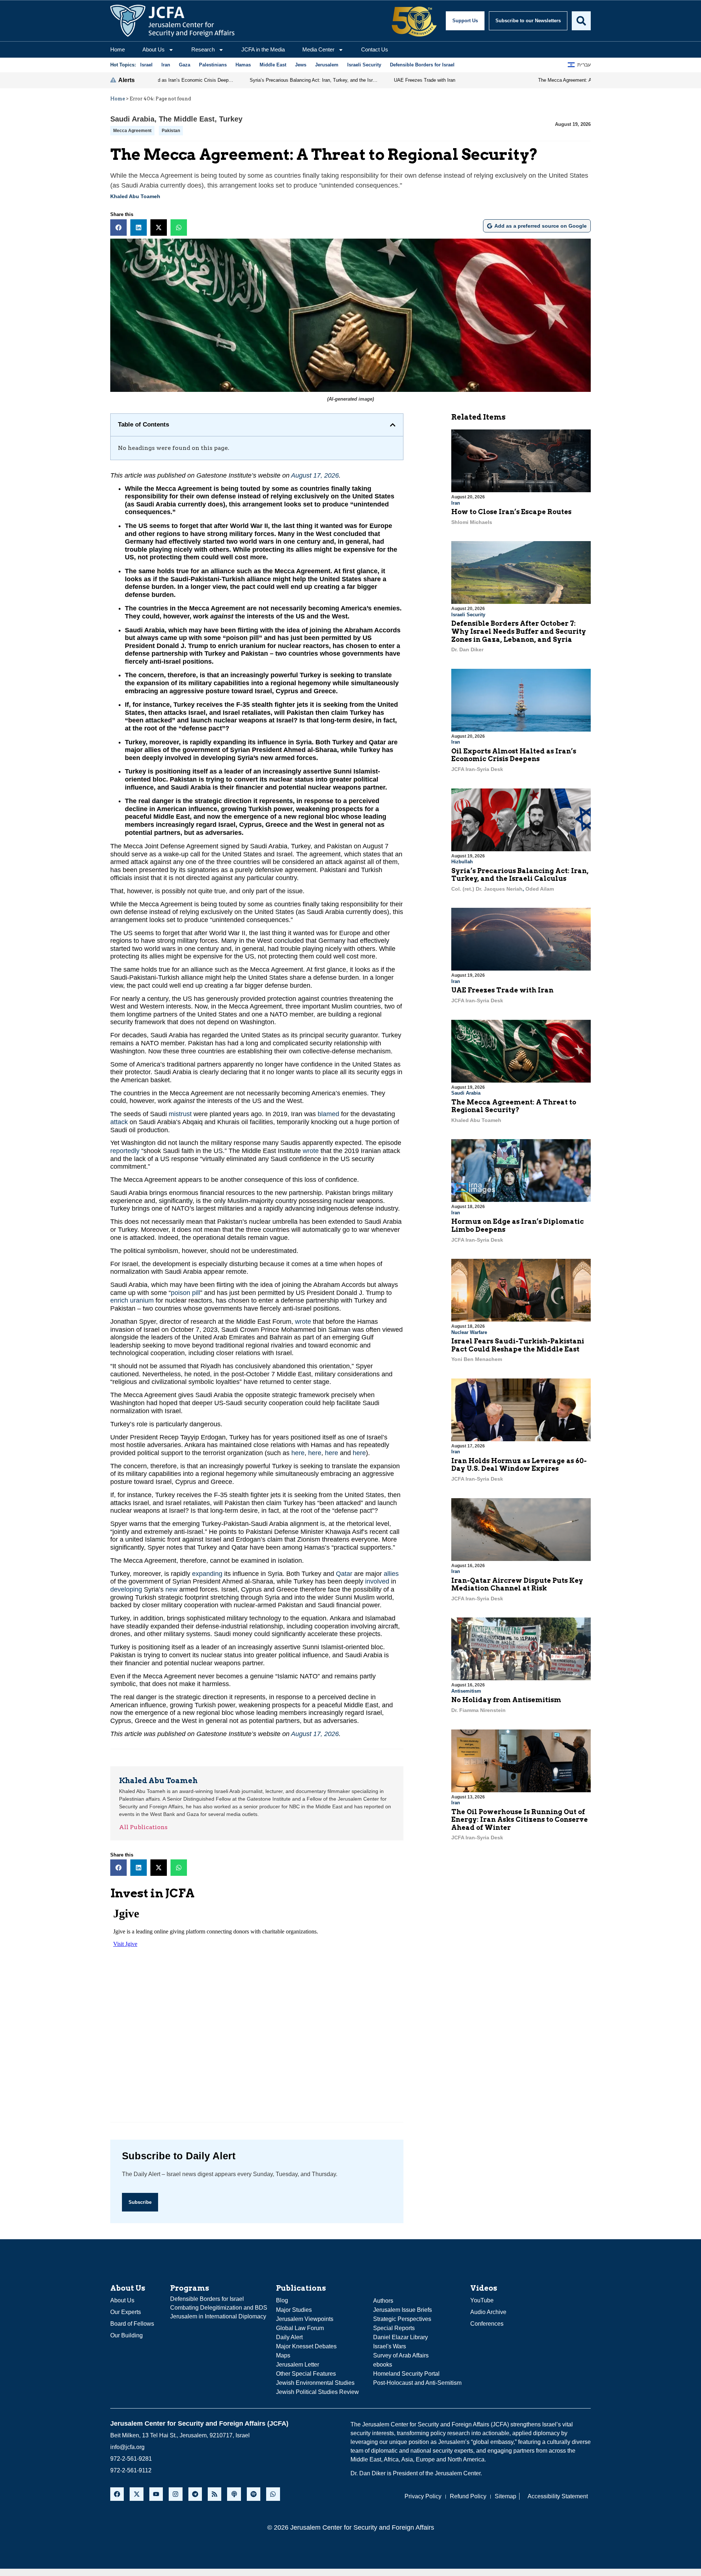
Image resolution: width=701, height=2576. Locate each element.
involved (377, 1581)
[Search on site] (581, 21)
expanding (207, 1574)
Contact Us (375, 49)
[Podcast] (234, 2494)
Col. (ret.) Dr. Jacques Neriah (487, 889)
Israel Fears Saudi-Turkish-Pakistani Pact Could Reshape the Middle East (518, 1345)
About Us (154, 49)
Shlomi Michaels (472, 522)
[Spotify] (254, 2494)
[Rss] (214, 2494)
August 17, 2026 (315, 475)
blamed (328, 1114)
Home (118, 49)
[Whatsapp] (273, 2494)
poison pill (185, 1293)
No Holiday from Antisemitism (506, 1700)
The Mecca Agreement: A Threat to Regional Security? (514, 1106)
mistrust (180, 1114)
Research (203, 49)
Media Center (318, 49)
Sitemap (505, 2496)
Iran (456, 503)
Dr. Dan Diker (467, 649)
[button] (118, 227)
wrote (311, 1151)
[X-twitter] (136, 2494)
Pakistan (171, 131)
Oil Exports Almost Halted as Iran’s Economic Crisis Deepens (514, 755)
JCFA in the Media (263, 49)
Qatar (344, 1574)
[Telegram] (195, 2494)
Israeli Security (468, 615)
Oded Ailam (540, 889)
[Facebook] (117, 2494)
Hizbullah (462, 862)
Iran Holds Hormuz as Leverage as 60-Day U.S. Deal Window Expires (519, 1465)
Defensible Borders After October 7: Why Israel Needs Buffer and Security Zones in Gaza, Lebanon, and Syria (519, 631)
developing (126, 1589)
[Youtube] (156, 2494)
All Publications (143, 1827)
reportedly (125, 1151)
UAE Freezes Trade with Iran (502, 990)
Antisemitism (466, 1691)
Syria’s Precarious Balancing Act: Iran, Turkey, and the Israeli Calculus (520, 875)
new (171, 1589)
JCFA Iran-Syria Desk (477, 769)
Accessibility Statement (558, 2496)
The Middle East (187, 119)
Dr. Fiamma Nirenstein (478, 1710)
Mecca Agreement (132, 131)
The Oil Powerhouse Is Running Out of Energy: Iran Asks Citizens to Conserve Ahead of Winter (520, 1820)
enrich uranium (132, 1300)
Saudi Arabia (132, 119)
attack (119, 1122)
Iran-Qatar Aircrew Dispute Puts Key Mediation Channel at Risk (517, 1584)
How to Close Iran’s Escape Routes (511, 512)
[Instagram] (175, 2494)
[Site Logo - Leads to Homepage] (172, 21)
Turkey (231, 119)
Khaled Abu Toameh (135, 196)
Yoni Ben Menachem (477, 1359)
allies (391, 1574)
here (298, 1453)
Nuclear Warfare (469, 1332)
